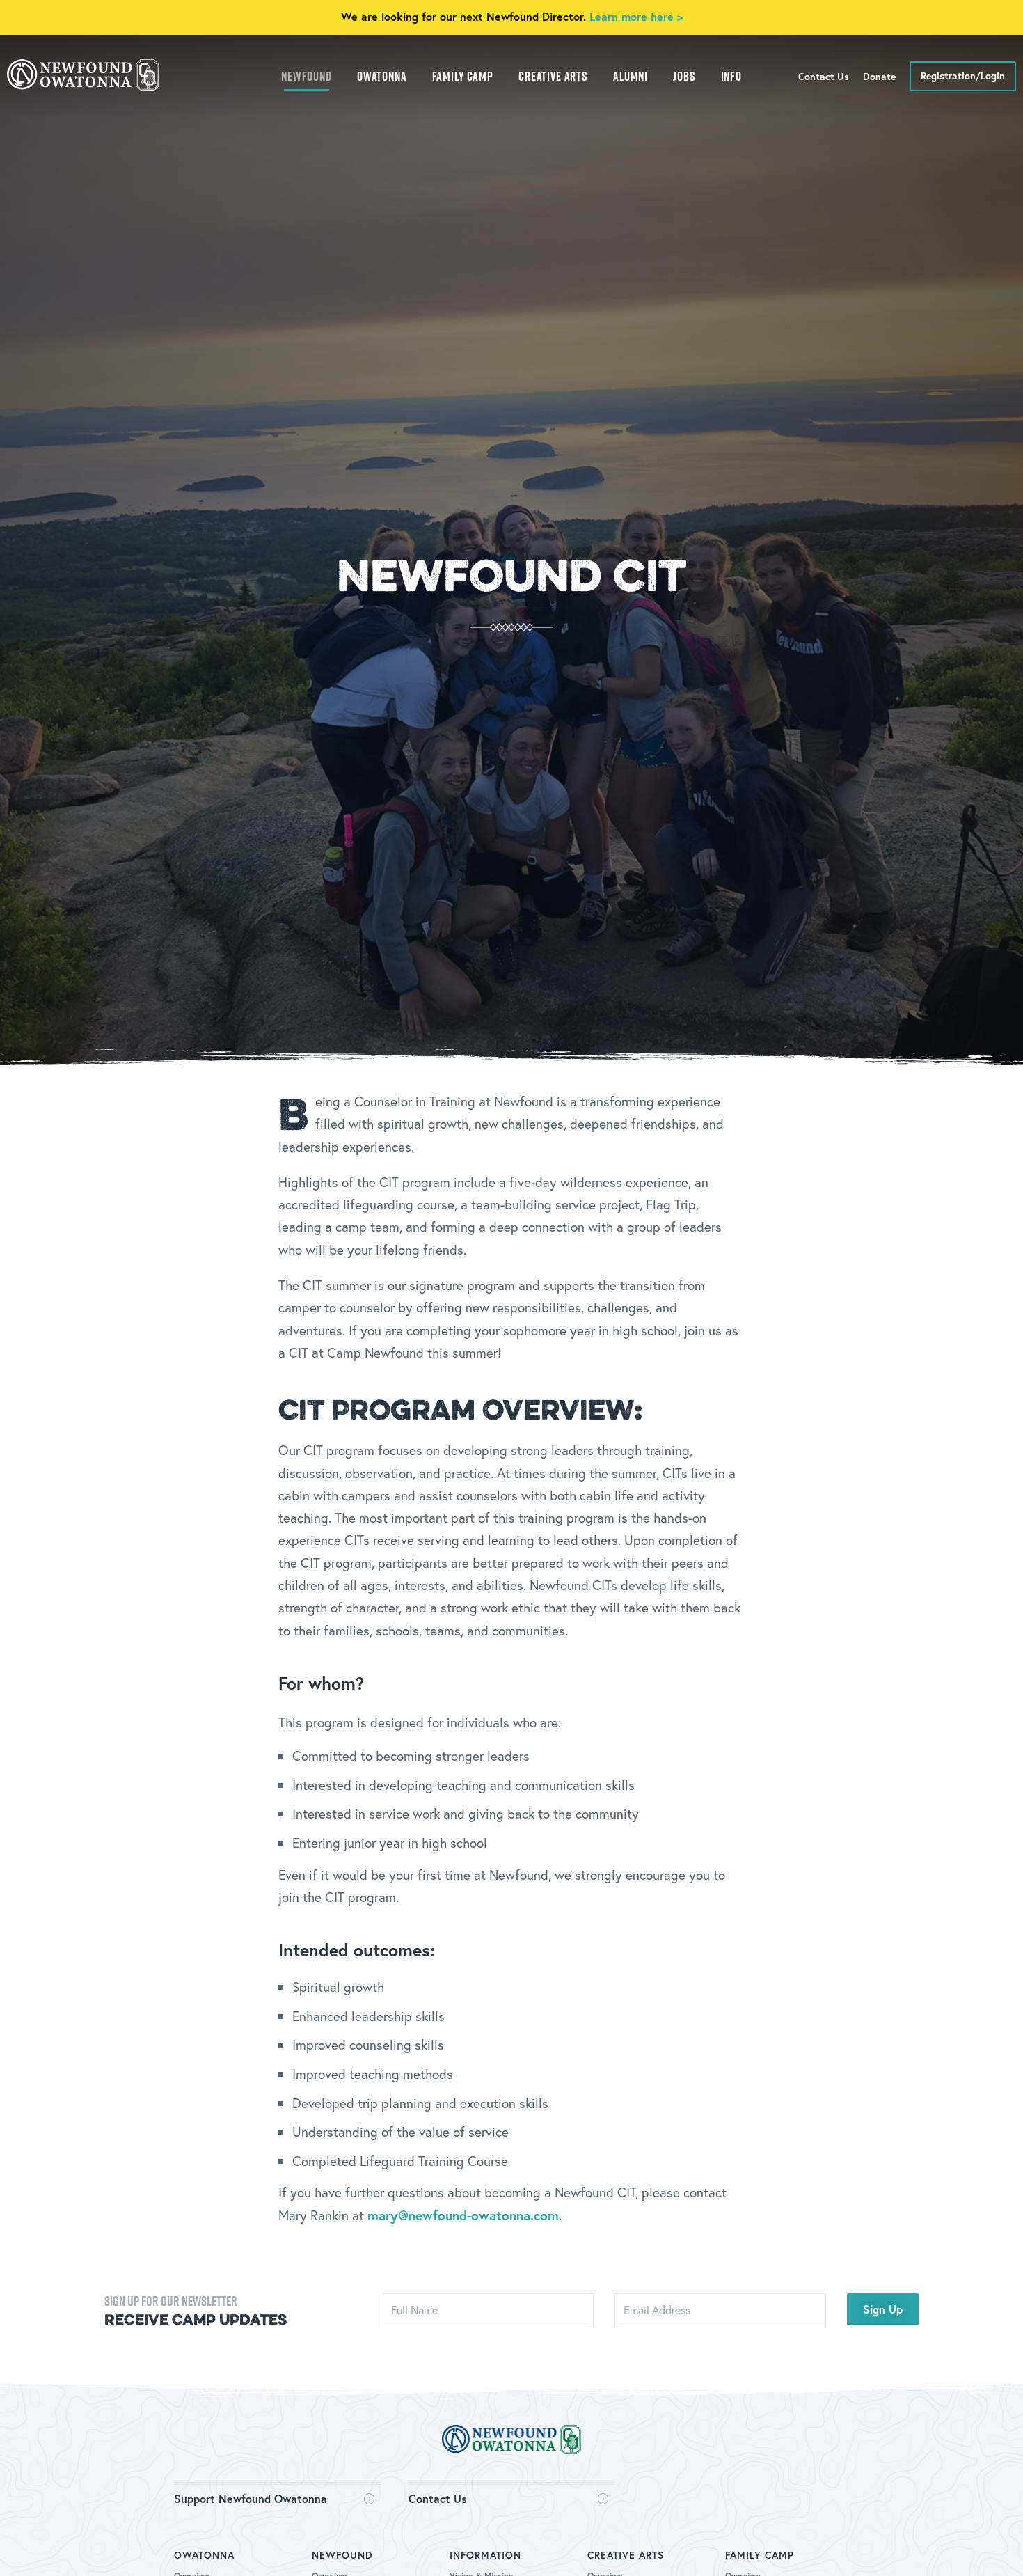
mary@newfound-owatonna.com (463, 2215)
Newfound (307, 76)
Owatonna (382, 76)
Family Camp (463, 76)
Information (485, 2555)
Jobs (684, 76)
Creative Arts (553, 76)
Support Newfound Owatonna (251, 2498)
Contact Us (438, 2498)
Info (731, 76)
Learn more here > (636, 16)
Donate (879, 76)
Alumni (631, 76)
